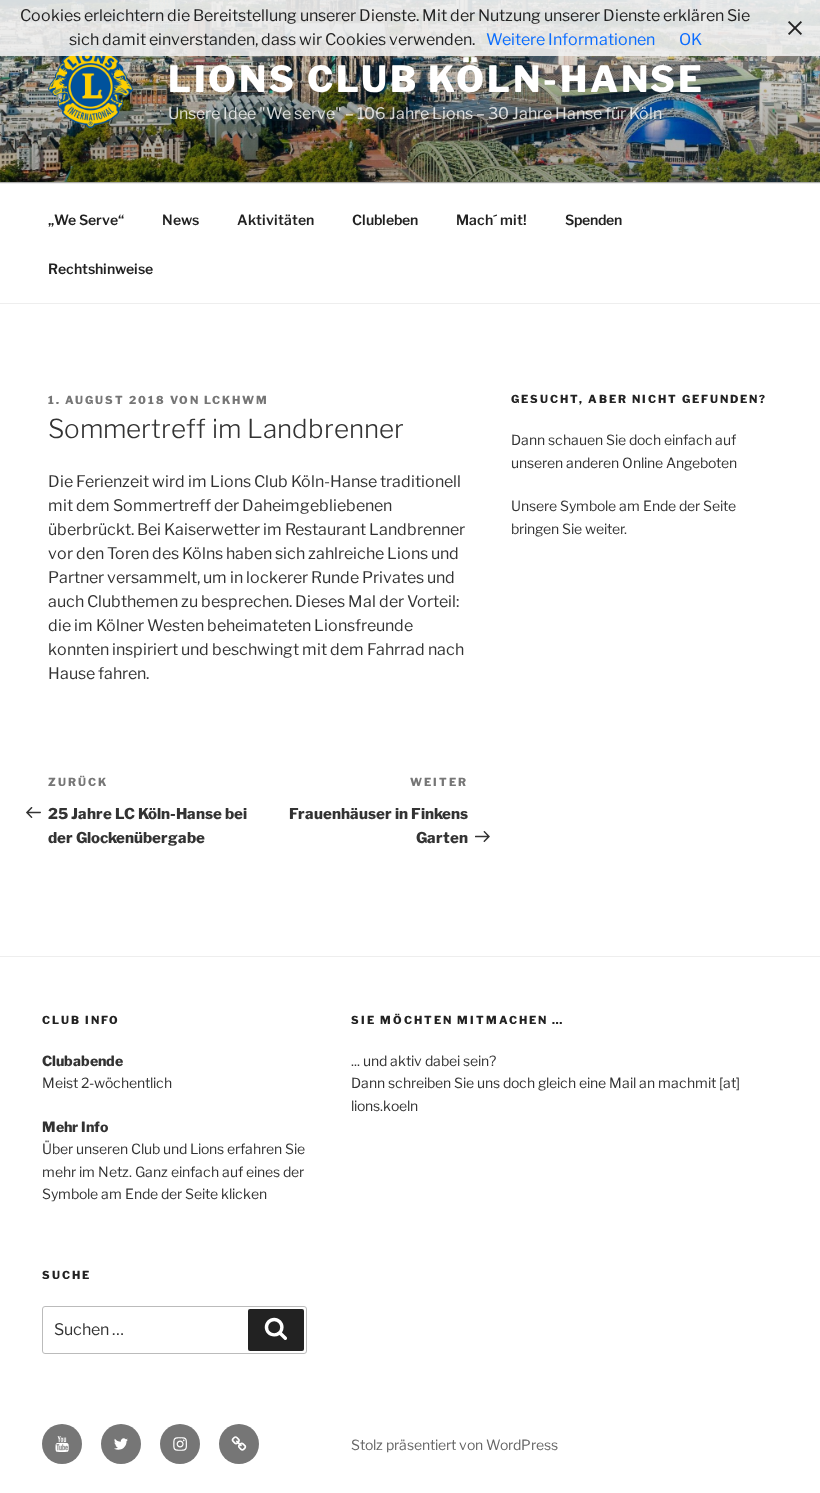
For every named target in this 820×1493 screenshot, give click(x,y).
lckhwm (236, 400)
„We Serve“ (86, 219)
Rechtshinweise (100, 268)
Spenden (593, 219)
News (180, 219)
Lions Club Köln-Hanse (436, 79)
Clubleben (385, 219)
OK (690, 39)
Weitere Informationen (570, 39)
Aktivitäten (275, 219)
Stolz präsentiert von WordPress (454, 1444)
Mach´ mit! (491, 219)
